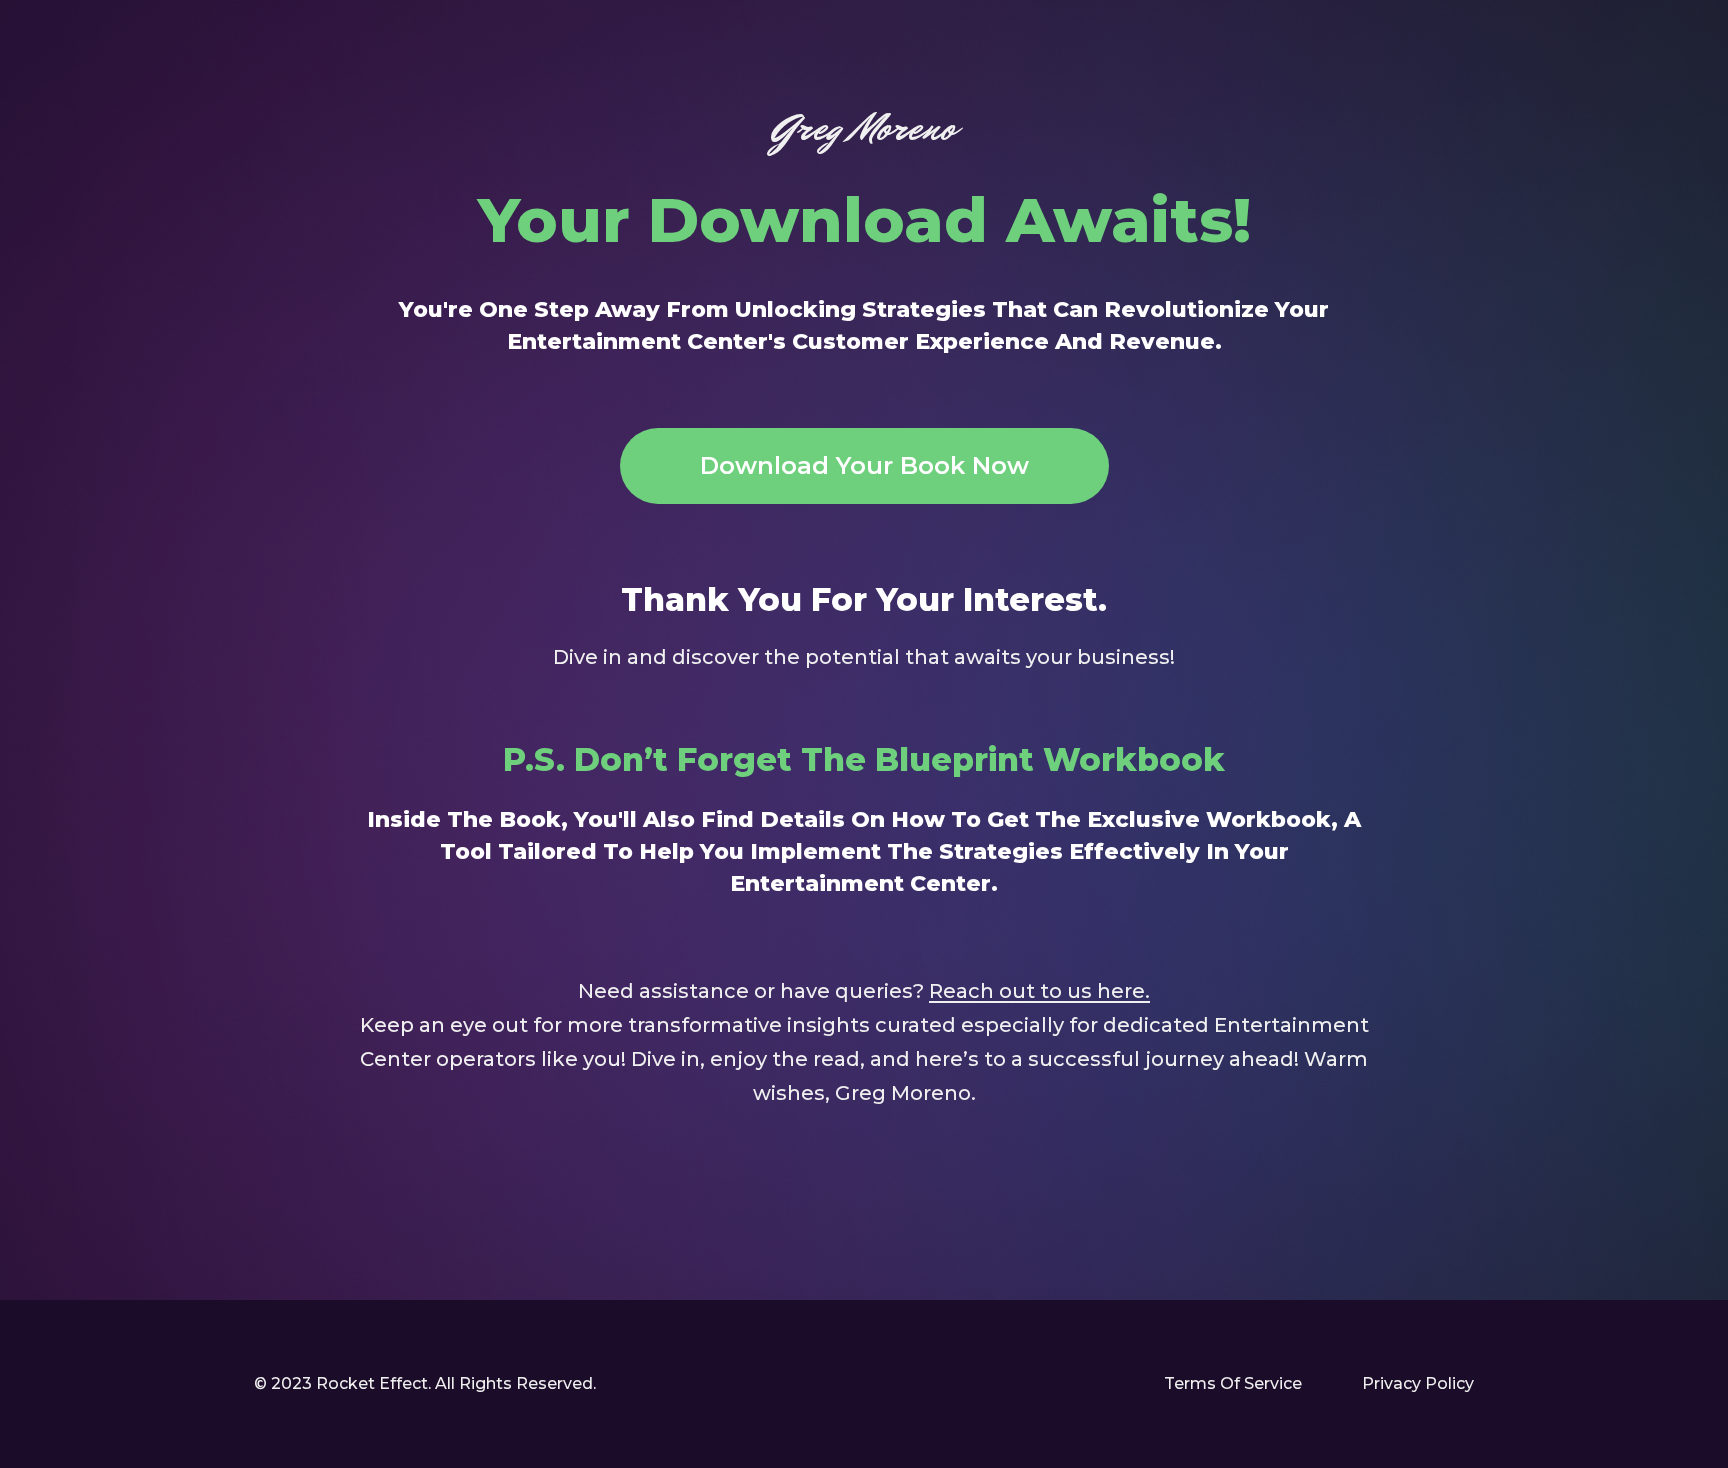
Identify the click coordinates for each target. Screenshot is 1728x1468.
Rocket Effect (372, 1383)
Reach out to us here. (1039, 991)
